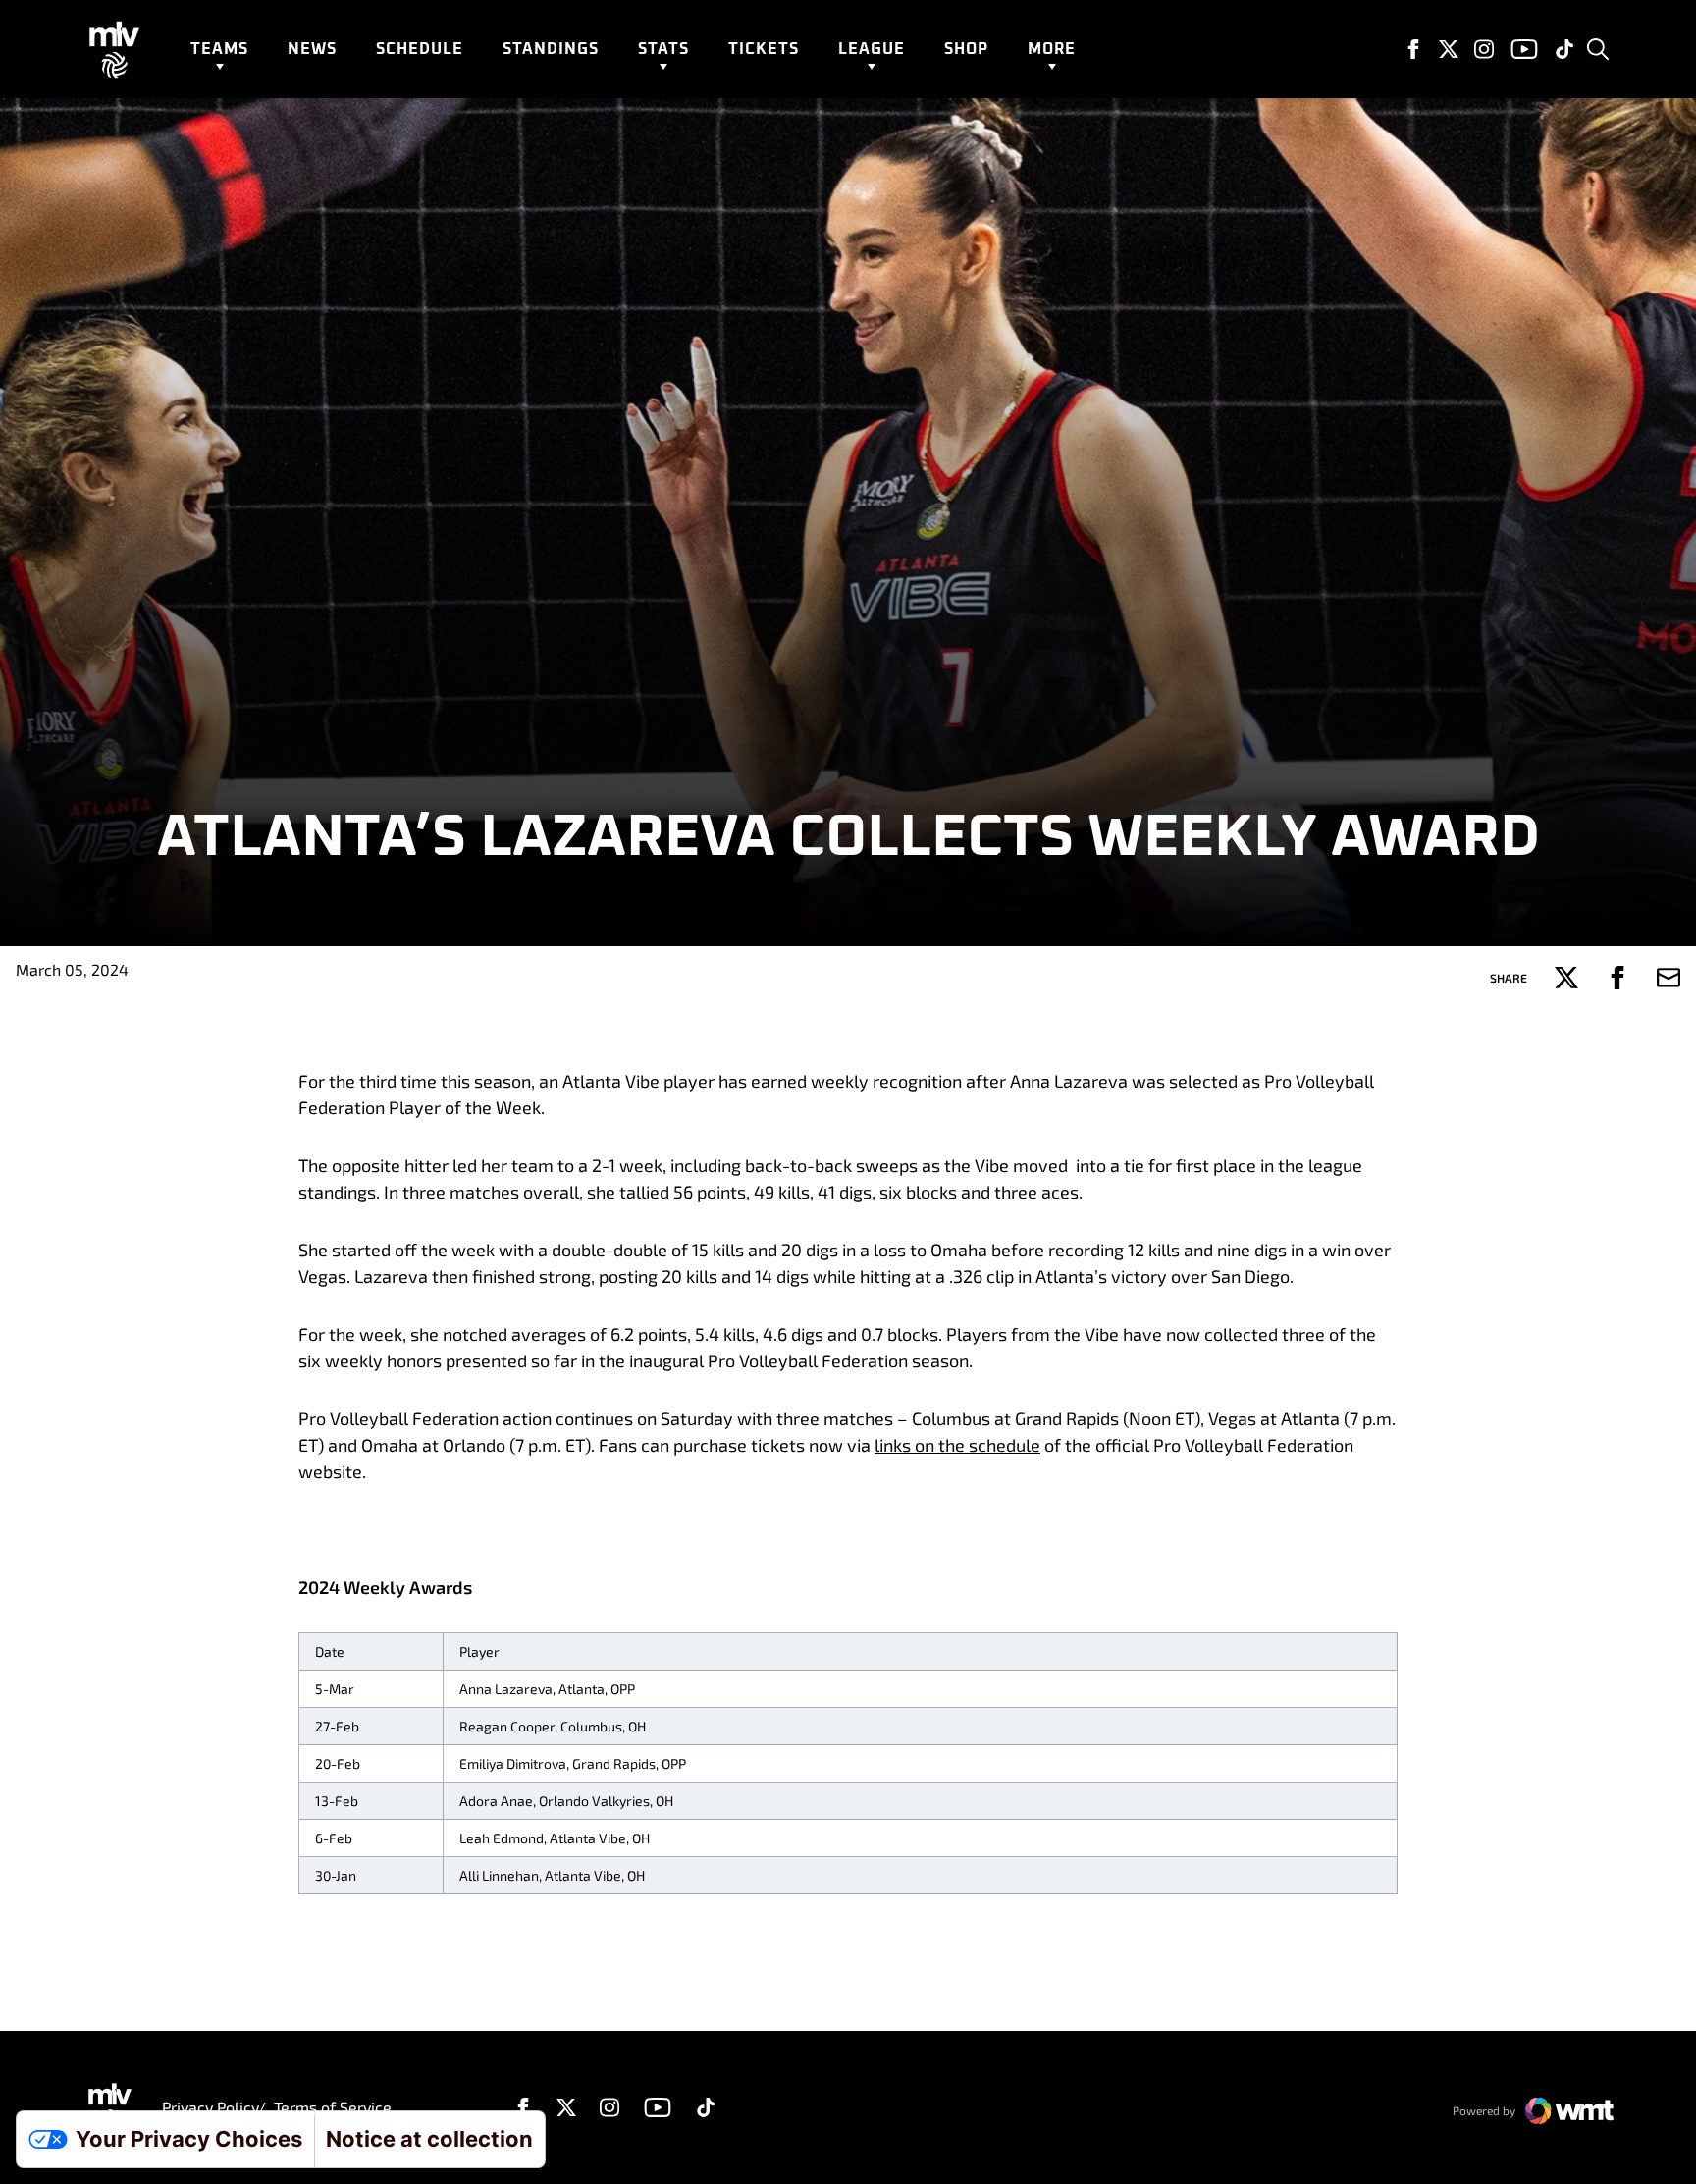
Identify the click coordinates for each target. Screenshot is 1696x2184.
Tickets (764, 49)
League (872, 49)
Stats (663, 49)
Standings (551, 49)
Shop (966, 49)
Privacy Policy (210, 2107)
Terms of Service (333, 2107)
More (1052, 49)
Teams (219, 49)
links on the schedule (957, 1445)
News (312, 49)
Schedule (420, 49)
